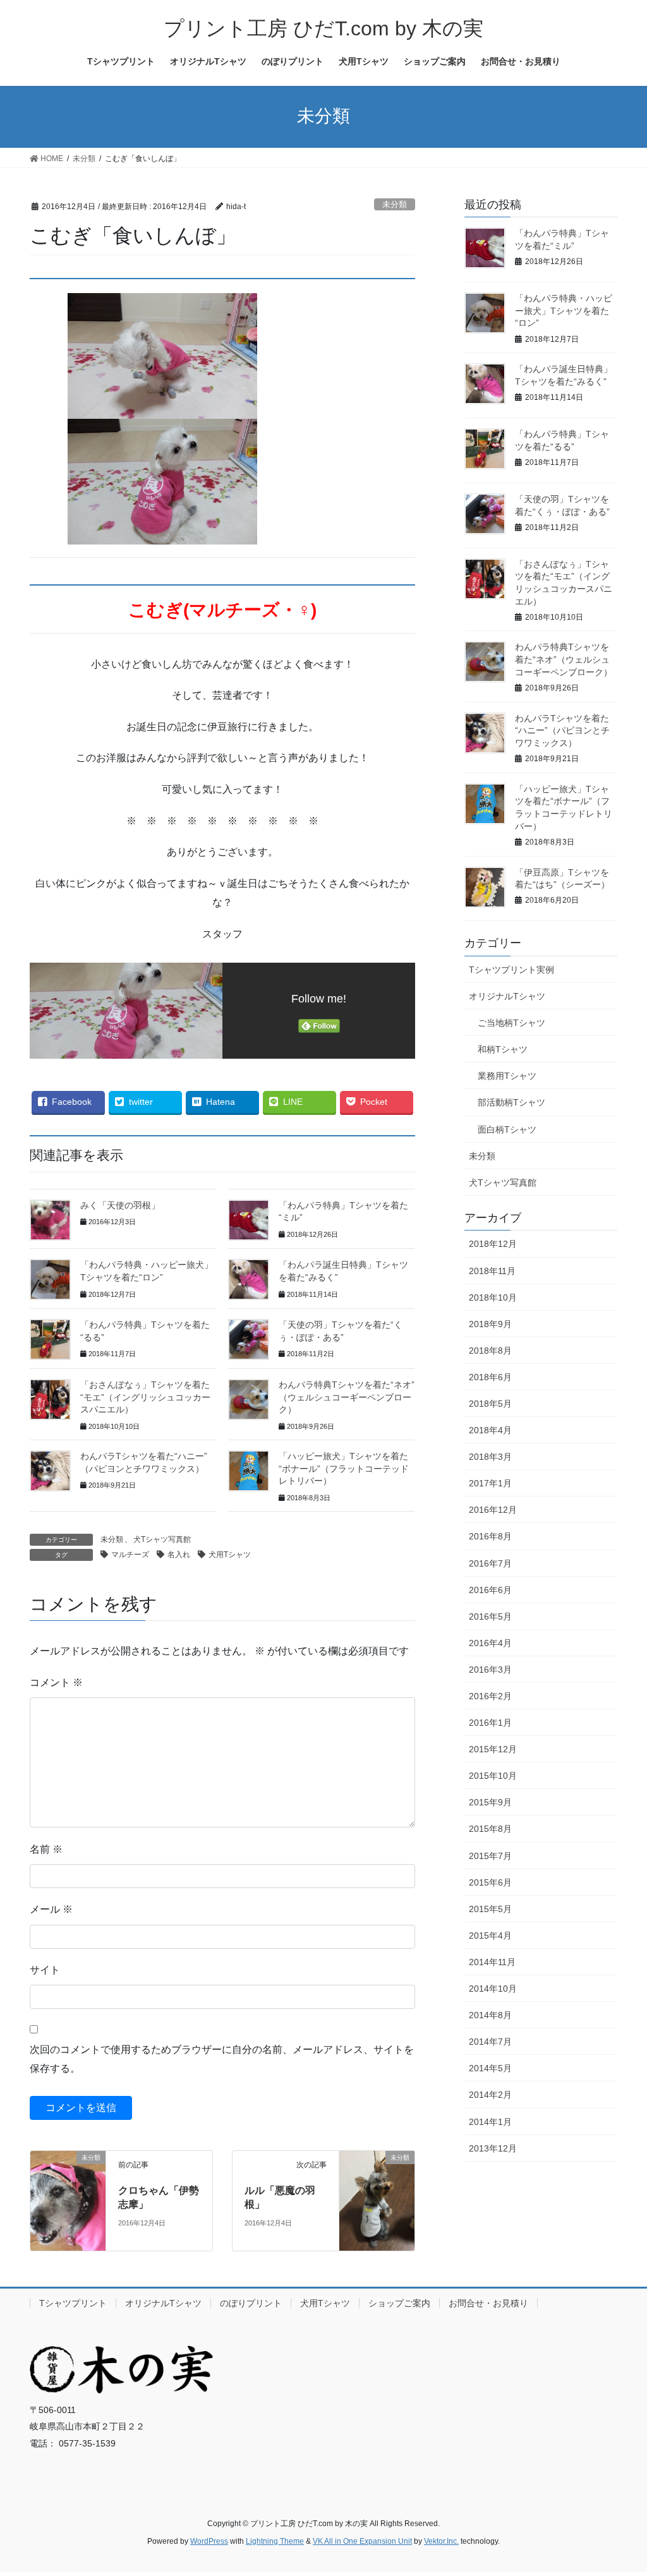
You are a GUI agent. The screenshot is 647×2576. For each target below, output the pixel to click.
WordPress (209, 2541)
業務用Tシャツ (507, 1076)
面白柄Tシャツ (507, 1129)
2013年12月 (493, 2148)
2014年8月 (490, 2015)
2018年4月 (490, 1430)
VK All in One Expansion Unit (362, 2541)
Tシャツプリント (73, 2303)
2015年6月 (490, 1882)
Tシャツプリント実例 (511, 970)
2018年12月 (493, 1244)
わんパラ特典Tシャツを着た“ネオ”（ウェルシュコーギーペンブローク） (347, 1397)
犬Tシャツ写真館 (162, 1539)
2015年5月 (490, 1909)
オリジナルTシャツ (507, 996)
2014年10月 (493, 1989)
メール (51, 1909)
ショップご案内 (399, 2303)
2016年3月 (490, 1670)
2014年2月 (490, 2095)
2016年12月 (493, 1510)
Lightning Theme (275, 2541)
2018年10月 (493, 1297)
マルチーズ (130, 1555)
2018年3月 (490, 1457)
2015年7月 (490, 1856)
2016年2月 (490, 1696)
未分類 (395, 204)
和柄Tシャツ (503, 1049)
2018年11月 (492, 1271)
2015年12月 (493, 1749)
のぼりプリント (251, 2303)
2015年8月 (490, 1829)
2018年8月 (490, 1351)
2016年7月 (490, 1563)
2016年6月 (490, 1590)
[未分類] (68, 2175)
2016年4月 (490, 1643)
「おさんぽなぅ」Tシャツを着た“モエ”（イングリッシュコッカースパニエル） (145, 1397)
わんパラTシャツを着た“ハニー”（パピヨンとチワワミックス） (562, 731)
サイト (45, 1970)
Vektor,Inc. (441, 2541)
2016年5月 (490, 1616)
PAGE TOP (620, 2488)
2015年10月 (493, 1776)
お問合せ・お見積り (488, 2303)
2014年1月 (490, 2122)
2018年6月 (490, 1377)
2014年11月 (492, 1962)
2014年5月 (490, 2068)
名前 (46, 1849)
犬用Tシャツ (230, 1555)
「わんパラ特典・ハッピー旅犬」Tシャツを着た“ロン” (564, 310)
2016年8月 (490, 1536)
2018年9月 (490, 1324)
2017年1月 (490, 1483)
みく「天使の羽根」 (120, 1205)
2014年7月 (490, 2042)
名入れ (179, 1555)
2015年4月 (490, 1935)
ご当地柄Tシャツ (511, 1023)
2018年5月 (490, 1404)
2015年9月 (490, 1802)
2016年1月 (490, 1723)
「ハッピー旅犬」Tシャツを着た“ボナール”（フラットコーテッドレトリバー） (344, 1468)
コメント (56, 1682)
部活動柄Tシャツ (511, 1102)
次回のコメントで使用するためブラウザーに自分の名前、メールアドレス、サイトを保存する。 (222, 2059)
